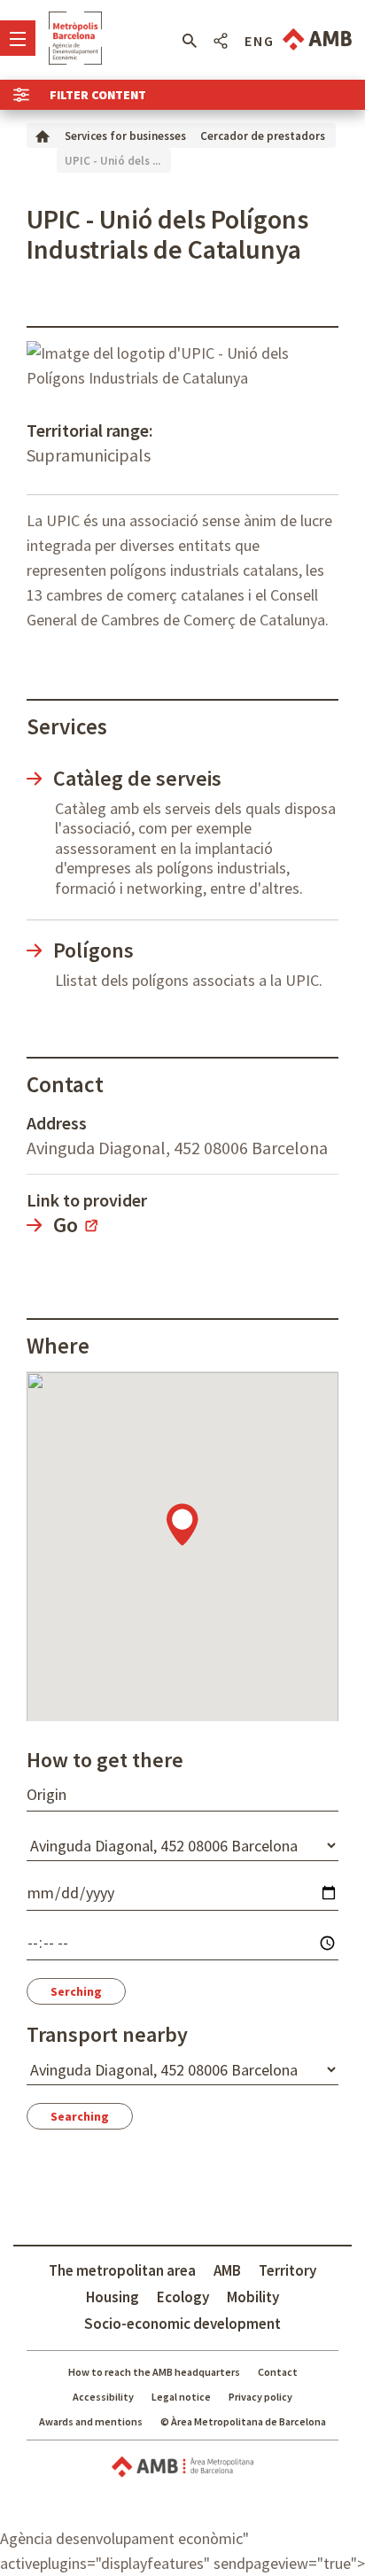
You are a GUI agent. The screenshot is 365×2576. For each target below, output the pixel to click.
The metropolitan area (122, 2270)
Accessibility (103, 2397)
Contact (278, 2372)
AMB (227, 2270)
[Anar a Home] (43, 135)
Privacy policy (260, 2397)
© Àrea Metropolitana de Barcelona (243, 2421)
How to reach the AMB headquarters (154, 2372)
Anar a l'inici (75, 38)
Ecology (183, 2297)
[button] (189, 41)
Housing (113, 2297)
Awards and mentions (91, 2421)
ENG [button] (260, 41)
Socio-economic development (182, 2324)
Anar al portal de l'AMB (317, 39)
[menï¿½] (18, 38)
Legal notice (181, 2397)
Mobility (253, 2297)
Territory (287, 2270)
